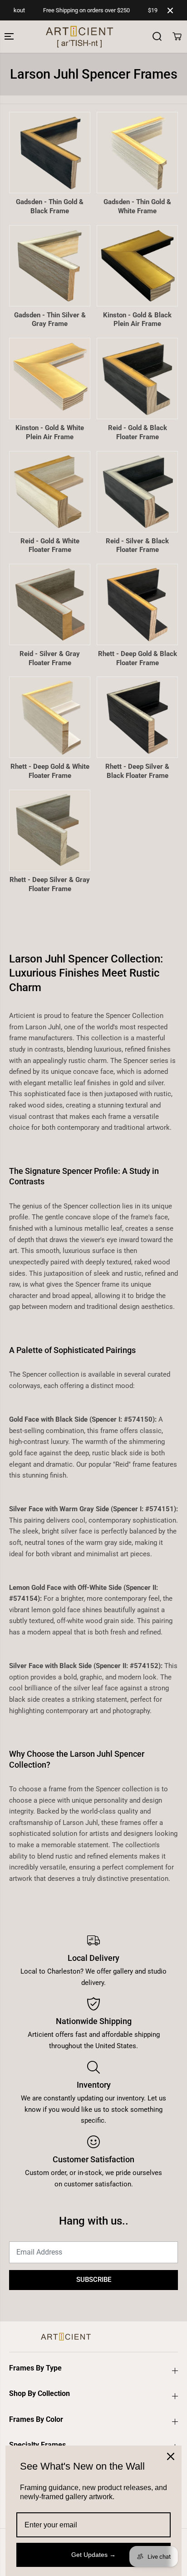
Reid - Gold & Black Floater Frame (138, 432)
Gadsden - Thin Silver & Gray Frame (50, 320)
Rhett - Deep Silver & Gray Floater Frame (50, 884)
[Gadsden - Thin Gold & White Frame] (137, 153)
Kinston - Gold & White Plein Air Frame (50, 432)
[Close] (171, 2456)
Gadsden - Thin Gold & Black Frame (50, 206)
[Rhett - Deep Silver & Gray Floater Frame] (50, 830)
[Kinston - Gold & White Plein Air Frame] (50, 378)
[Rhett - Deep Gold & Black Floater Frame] (137, 604)
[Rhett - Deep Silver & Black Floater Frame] (137, 717)
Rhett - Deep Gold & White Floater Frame (50, 771)
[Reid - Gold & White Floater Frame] (50, 492)
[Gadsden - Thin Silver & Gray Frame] (50, 266)
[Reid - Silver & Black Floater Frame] (137, 492)
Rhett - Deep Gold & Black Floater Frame (138, 658)
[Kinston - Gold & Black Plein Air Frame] (137, 266)
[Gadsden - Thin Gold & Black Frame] (50, 153)
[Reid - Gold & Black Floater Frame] (137, 378)
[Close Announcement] (170, 10)
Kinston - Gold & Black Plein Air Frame (137, 320)
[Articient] (43, 37)
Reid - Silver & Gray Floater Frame (50, 658)
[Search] (157, 36)
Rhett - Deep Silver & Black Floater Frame (137, 771)
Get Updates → (93, 2555)
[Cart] (177, 36)
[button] (10, 37)
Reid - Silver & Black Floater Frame (137, 546)
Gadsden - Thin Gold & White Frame (137, 206)
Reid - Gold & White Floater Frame (50, 546)
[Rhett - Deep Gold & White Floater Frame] (50, 717)
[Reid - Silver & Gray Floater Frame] (50, 604)
